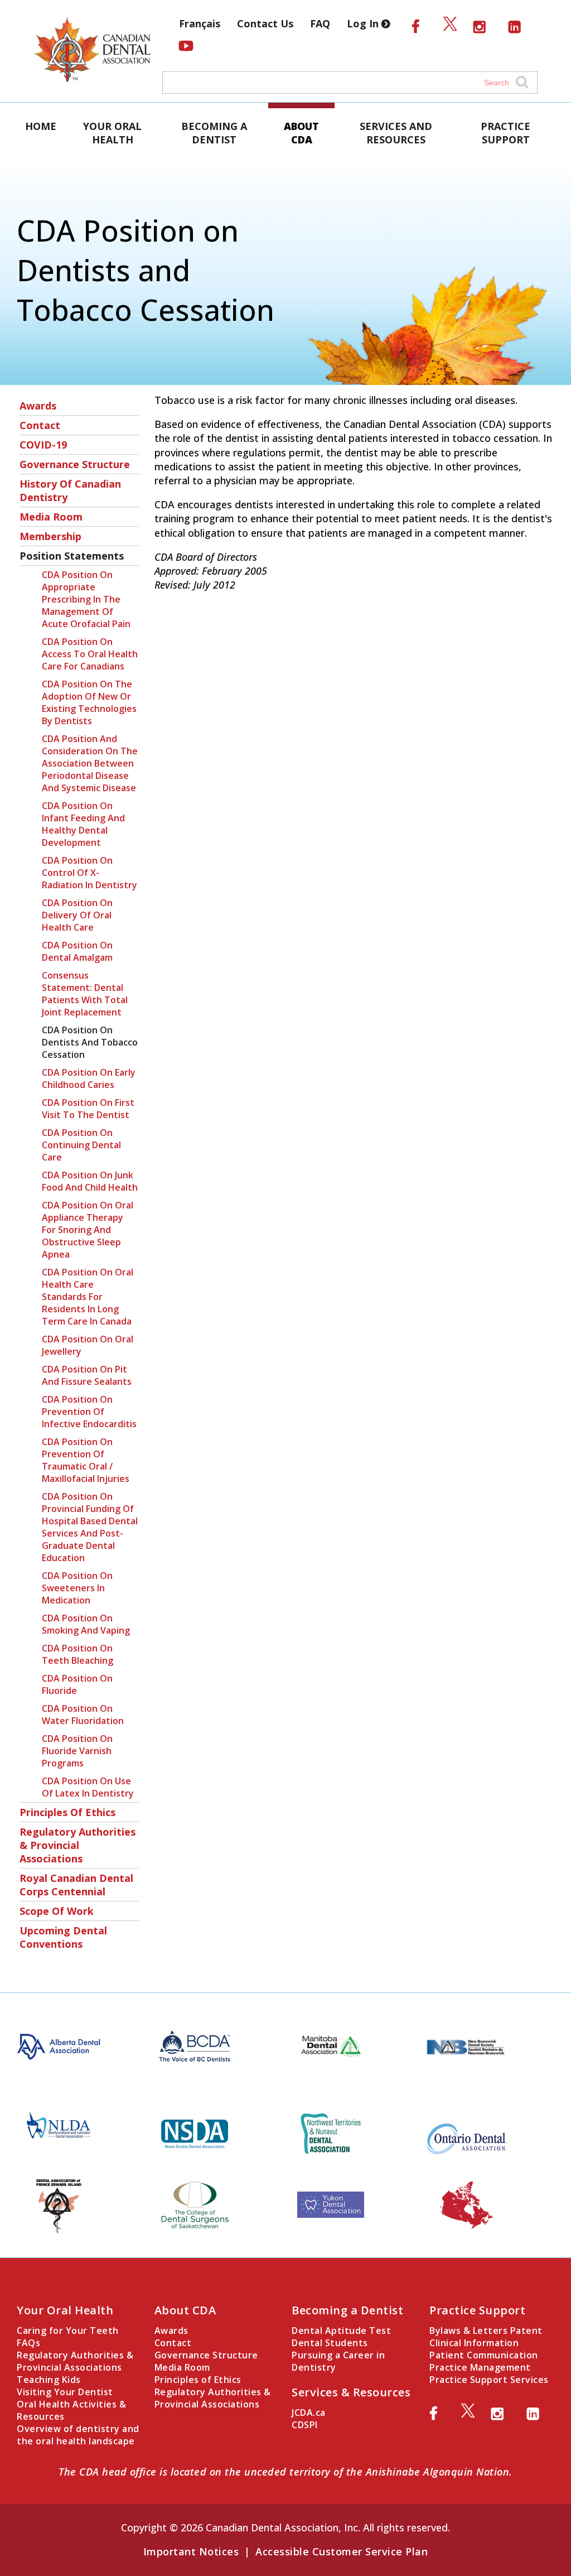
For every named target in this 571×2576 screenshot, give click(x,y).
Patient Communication (484, 2355)
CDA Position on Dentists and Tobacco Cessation (90, 1042)
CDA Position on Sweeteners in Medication (77, 1588)
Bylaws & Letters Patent (486, 2331)
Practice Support (505, 133)
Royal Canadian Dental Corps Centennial (76, 1885)
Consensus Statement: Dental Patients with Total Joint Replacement (85, 994)
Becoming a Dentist (214, 133)
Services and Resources (396, 133)
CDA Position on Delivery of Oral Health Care (77, 915)
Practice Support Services (489, 2380)
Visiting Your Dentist (65, 2392)
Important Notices (191, 2551)
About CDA (301, 133)
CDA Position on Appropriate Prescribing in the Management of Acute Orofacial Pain (86, 599)
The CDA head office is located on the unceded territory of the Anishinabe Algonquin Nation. (285, 2472)
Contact (40, 425)
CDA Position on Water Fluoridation (83, 1715)
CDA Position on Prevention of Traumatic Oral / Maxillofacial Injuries (86, 1460)
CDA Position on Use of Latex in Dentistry (88, 1787)
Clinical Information (474, 2343)
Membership (50, 536)
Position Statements (72, 556)
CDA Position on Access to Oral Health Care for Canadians (90, 654)
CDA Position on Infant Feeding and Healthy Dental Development (83, 824)
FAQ (320, 23)
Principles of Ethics (67, 1812)
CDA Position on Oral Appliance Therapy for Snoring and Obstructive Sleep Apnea (88, 1230)
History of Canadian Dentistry (70, 490)
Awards (38, 406)
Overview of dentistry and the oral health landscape (78, 2435)
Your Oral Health (112, 133)
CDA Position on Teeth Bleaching (78, 1654)
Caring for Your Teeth (68, 2331)
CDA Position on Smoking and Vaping (86, 1624)
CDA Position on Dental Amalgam (77, 951)
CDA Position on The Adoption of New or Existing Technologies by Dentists (89, 702)
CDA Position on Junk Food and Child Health (90, 1181)
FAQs (28, 2343)
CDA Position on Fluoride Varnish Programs (77, 1751)
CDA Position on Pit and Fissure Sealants (87, 1375)
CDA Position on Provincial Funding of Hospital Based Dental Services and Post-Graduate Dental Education (90, 1527)
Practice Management (480, 2367)
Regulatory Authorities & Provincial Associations (78, 1845)
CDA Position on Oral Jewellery (88, 1345)
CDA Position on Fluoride (77, 1684)
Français (200, 23)
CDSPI (305, 2425)
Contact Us (265, 23)
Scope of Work (57, 1911)
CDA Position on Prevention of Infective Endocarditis (89, 1412)
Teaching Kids (49, 2380)
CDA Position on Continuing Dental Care (81, 1145)
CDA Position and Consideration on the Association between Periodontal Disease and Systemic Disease (90, 763)
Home (41, 126)
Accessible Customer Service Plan (342, 2551)
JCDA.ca (309, 2413)
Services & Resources (351, 2392)
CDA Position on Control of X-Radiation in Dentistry (89, 873)
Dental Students (330, 2343)
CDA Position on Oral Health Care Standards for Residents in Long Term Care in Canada (88, 1297)
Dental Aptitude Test (341, 2331)
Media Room (51, 517)
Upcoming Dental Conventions (63, 1937)
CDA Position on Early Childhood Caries (89, 1078)
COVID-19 (43, 445)
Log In (364, 23)
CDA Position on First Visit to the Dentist (88, 1109)
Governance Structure (75, 464)
